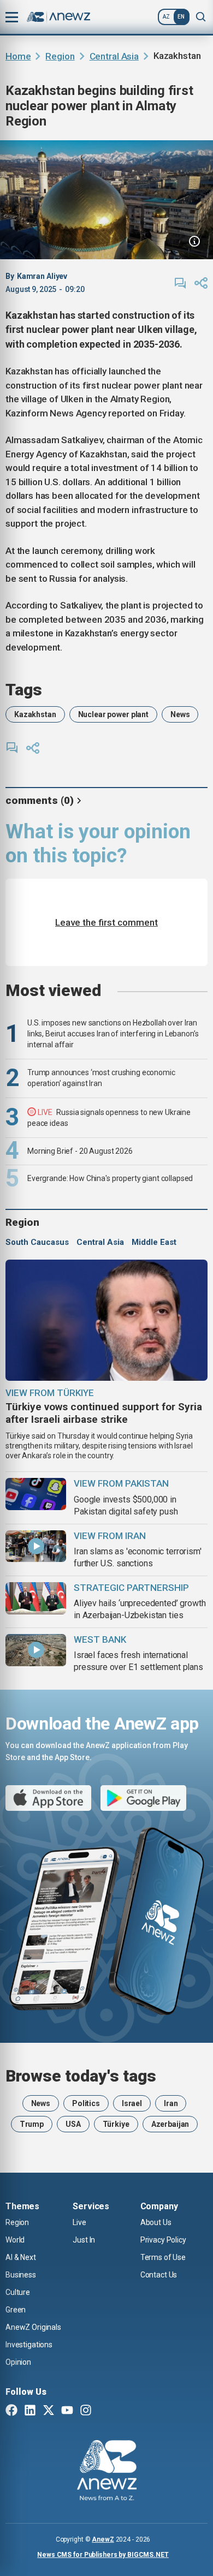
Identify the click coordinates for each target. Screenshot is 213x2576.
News (180, 714)
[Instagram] (86, 2411)
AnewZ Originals (33, 2327)
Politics (86, 2103)
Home (18, 56)
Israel (132, 2103)
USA (73, 2124)
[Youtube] (67, 2411)
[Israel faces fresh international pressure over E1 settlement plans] (36, 1650)
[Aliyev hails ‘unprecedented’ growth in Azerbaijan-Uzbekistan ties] (36, 1598)
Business (21, 2275)
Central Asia (114, 56)
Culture (18, 2292)
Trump (32, 2124)
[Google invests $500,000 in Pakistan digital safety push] (36, 1494)
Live (79, 2222)
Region (60, 56)
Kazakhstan (35, 714)
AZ (166, 17)
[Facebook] (11, 2411)
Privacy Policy (163, 2240)
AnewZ (103, 2539)
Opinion (18, 2362)
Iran (171, 2103)
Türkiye (116, 2124)
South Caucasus (37, 1242)
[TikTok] (104, 2411)
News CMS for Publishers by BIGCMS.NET (103, 2555)
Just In (84, 2240)
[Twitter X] (49, 2411)
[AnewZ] (107, 2472)
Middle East (154, 1242)
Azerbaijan (170, 2124)
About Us (156, 2222)
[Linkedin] (30, 2411)
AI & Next (21, 2257)
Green (16, 2310)
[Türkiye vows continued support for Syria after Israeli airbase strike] (106, 1320)
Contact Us (159, 2275)
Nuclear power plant (113, 714)
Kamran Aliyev (42, 276)
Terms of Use (163, 2257)
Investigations (29, 2345)
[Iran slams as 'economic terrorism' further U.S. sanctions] (36, 1546)
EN (181, 17)
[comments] (180, 283)
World (15, 2240)
